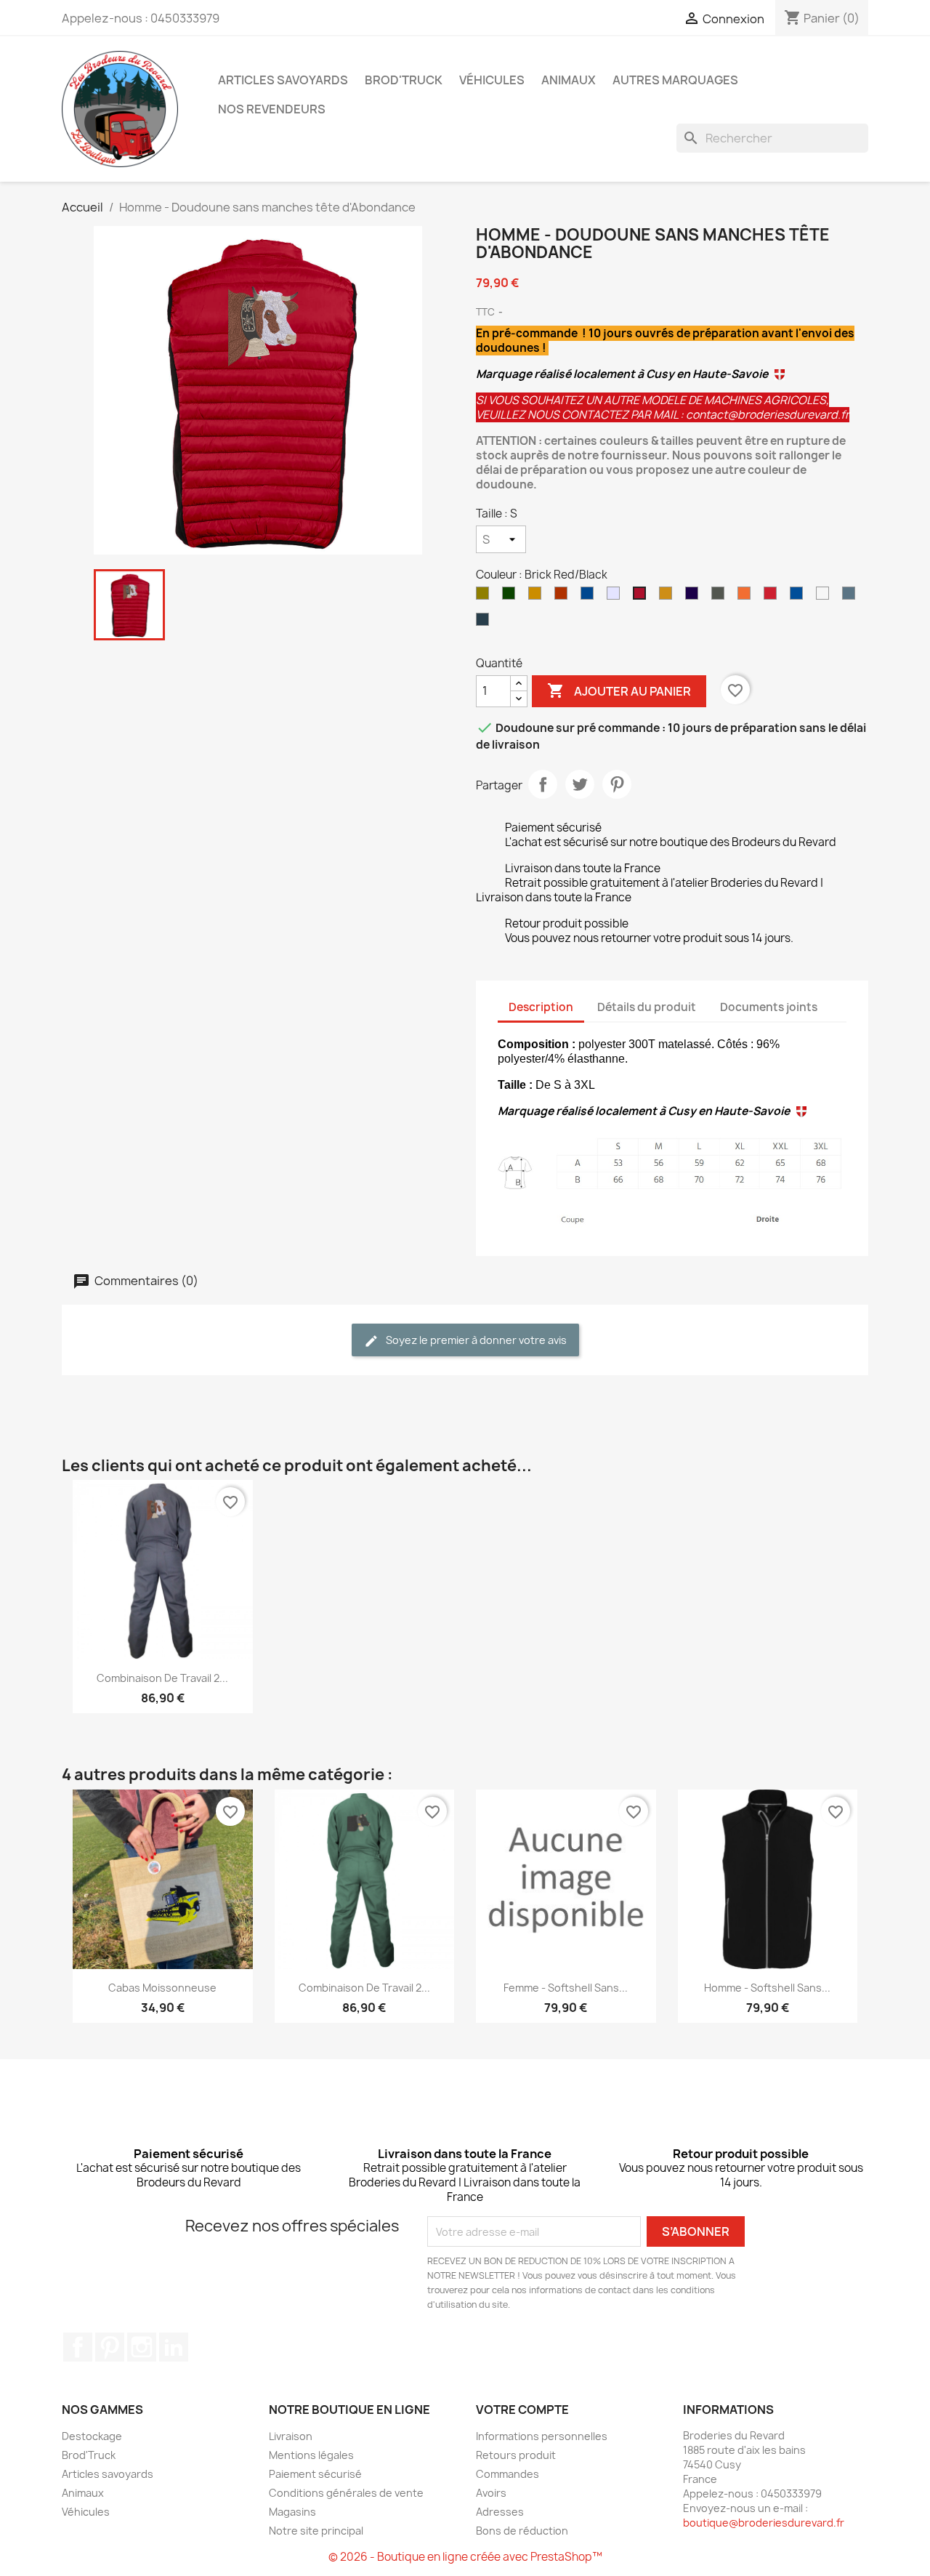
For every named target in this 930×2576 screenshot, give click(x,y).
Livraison (291, 2436)
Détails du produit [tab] (647, 1007)
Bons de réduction (522, 2531)
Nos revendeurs (272, 109)
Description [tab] (541, 1007)
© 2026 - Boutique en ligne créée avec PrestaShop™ (465, 2557)
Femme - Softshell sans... (566, 1988)
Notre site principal (316, 2531)
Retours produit (516, 2455)
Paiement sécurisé (315, 2474)
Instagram (142, 2347)
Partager (543, 784)
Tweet (580, 784)
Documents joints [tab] (769, 1007)
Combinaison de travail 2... (162, 1678)
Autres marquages (675, 80)
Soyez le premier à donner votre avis (475, 1340)
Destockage (92, 2436)
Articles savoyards (283, 80)
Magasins (292, 2512)
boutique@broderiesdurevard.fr (764, 2523)
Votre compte (522, 2410)
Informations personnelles (542, 2436)
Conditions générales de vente (346, 2493)
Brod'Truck (404, 80)
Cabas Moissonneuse (162, 1988)
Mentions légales (311, 2455)
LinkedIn (174, 2347)
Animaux (569, 80)
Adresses (500, 2512)
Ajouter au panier (619, 691)
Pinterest (617, 784)
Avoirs (491, 2493)
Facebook (78, 2347)
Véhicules (492, 80)
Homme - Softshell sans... (767, 1988)
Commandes (508, 2474)
